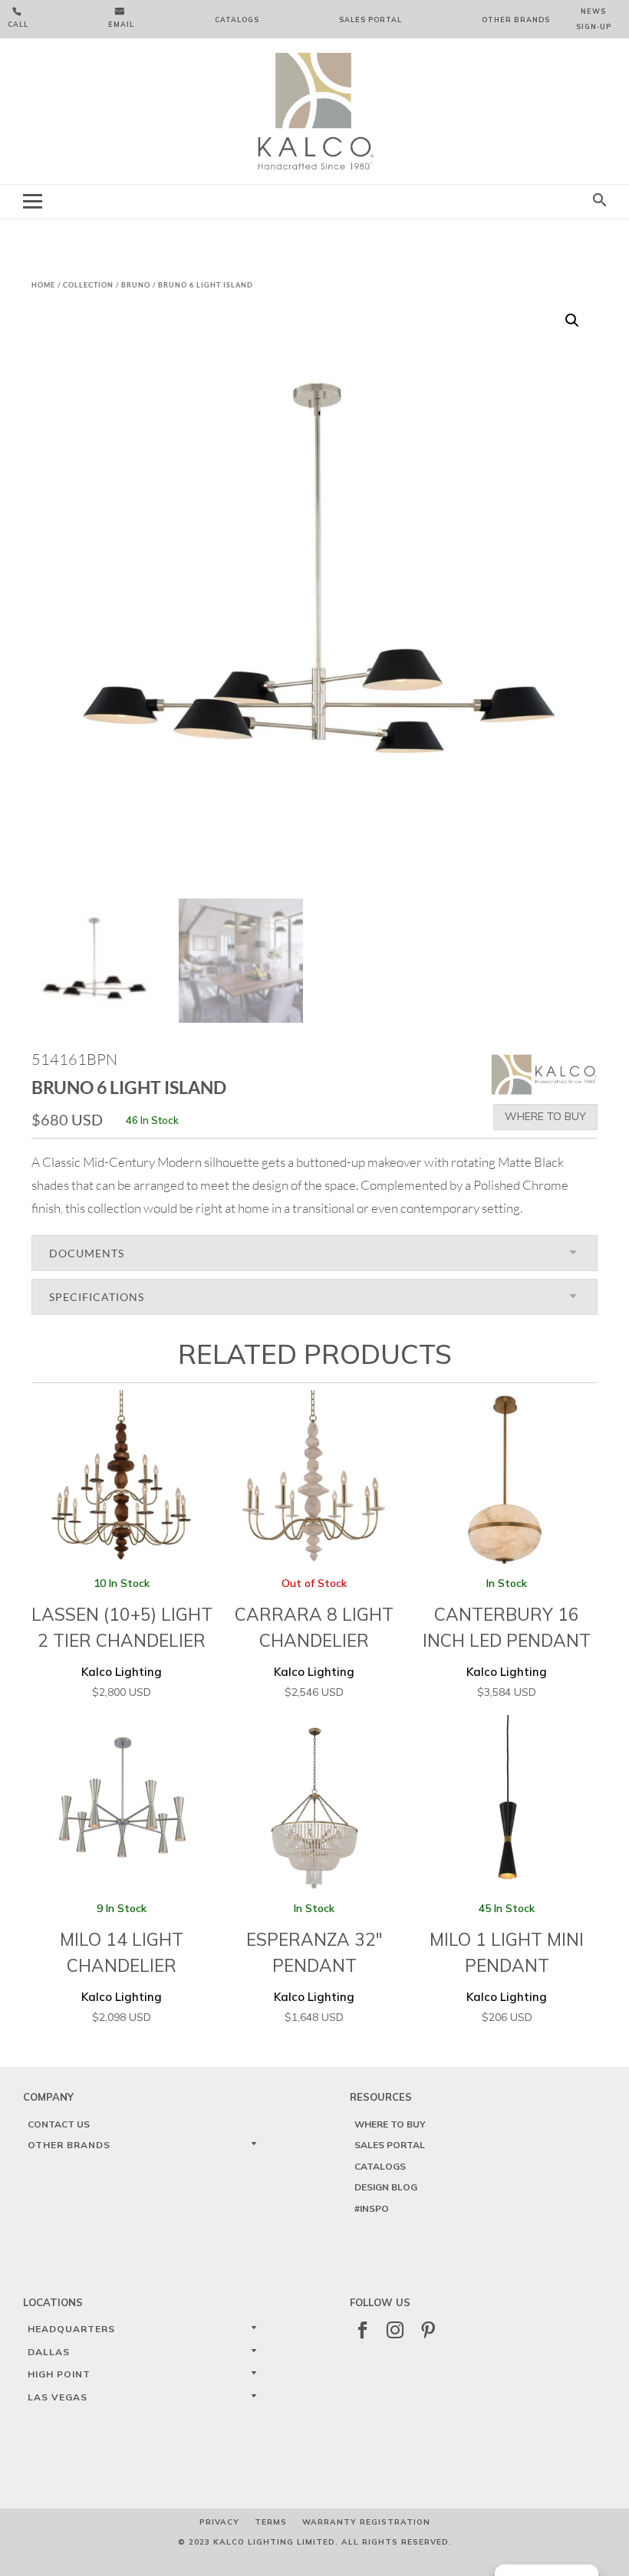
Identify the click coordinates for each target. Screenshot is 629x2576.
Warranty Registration (366, 2522)
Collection (88, 285)
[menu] (33, 201)
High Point (59, 2374)
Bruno (136, 285)
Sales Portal (370, 20)
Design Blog (386, 2187)
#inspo (372, 2208)
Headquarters (71, 2329)
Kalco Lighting (122, 1638)
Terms (271, 2522)
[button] (572, 320)
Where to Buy (545, 1116)
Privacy (219, 2522)
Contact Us (59, 2124)
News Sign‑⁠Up (594, 19)
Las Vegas (58, 2397)
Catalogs (237, 20)
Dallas (49, 2352)
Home (43, 285)
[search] (600, 201)
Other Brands (516, 20)
